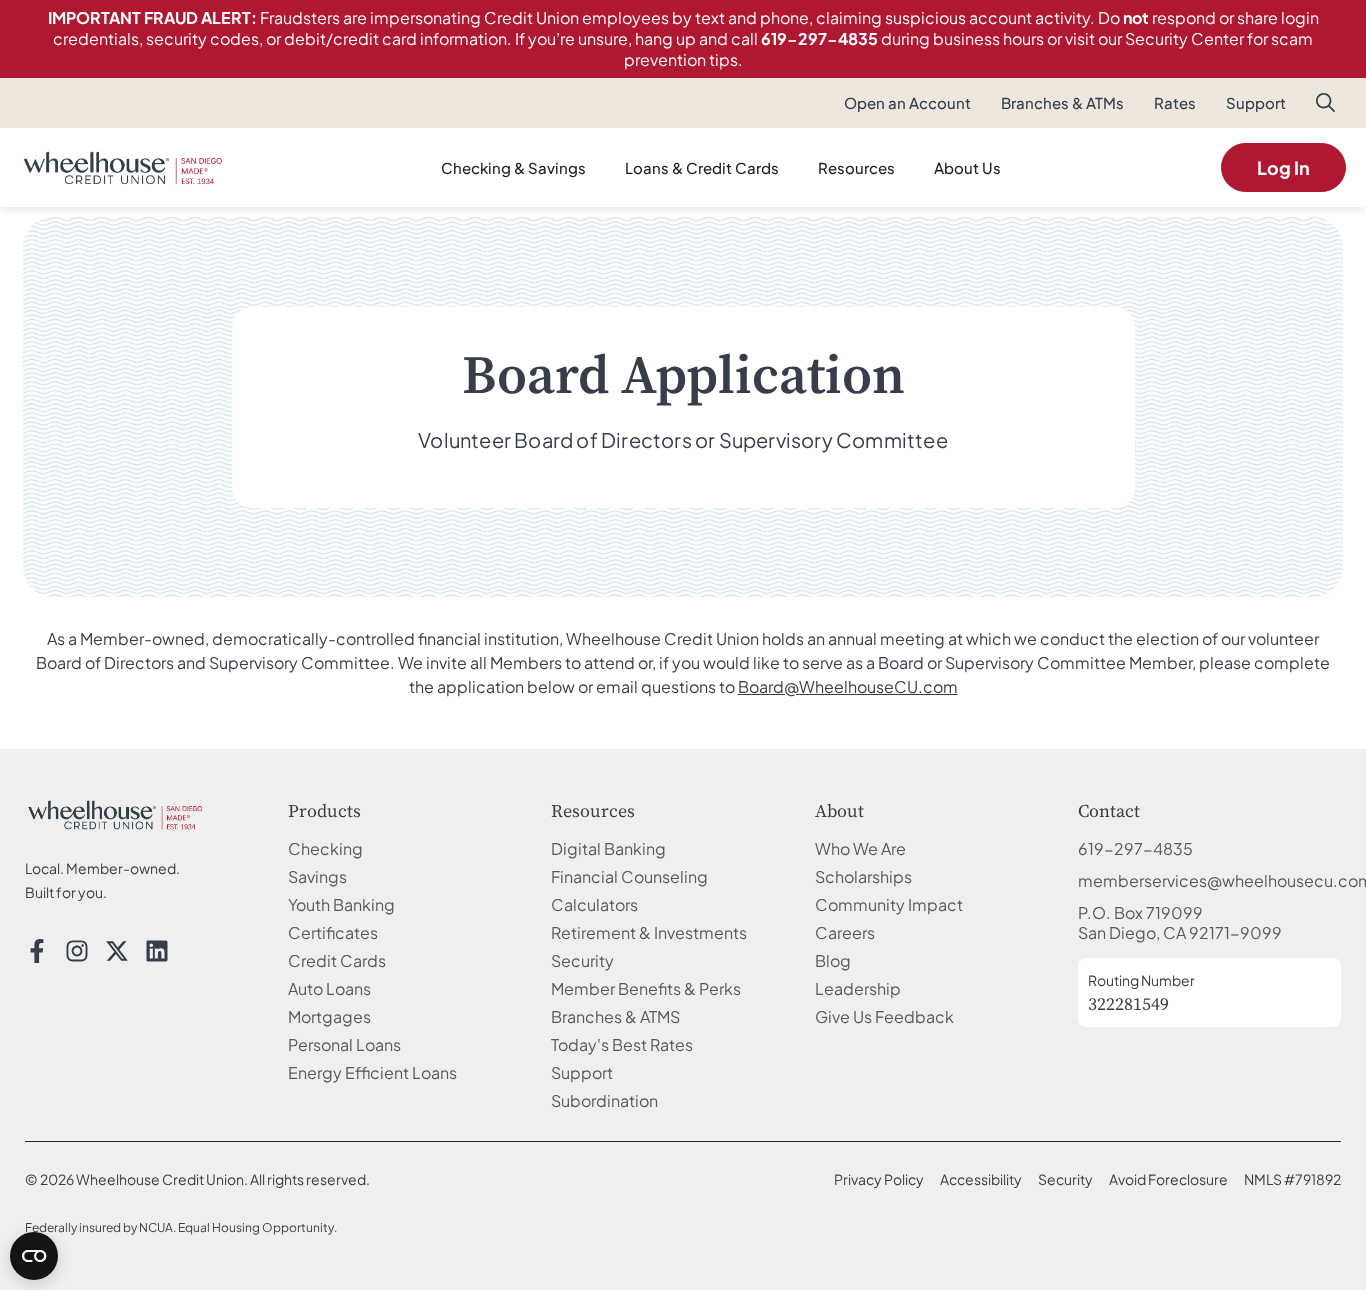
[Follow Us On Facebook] (37, 951)
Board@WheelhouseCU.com (848, 686)
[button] (1326, 106)
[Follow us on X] (117, 951)
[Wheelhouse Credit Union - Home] (115, 815)
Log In (1283, 167)
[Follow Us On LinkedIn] (157, 951)
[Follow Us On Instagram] (77, 951)
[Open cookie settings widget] (34, 1256)
